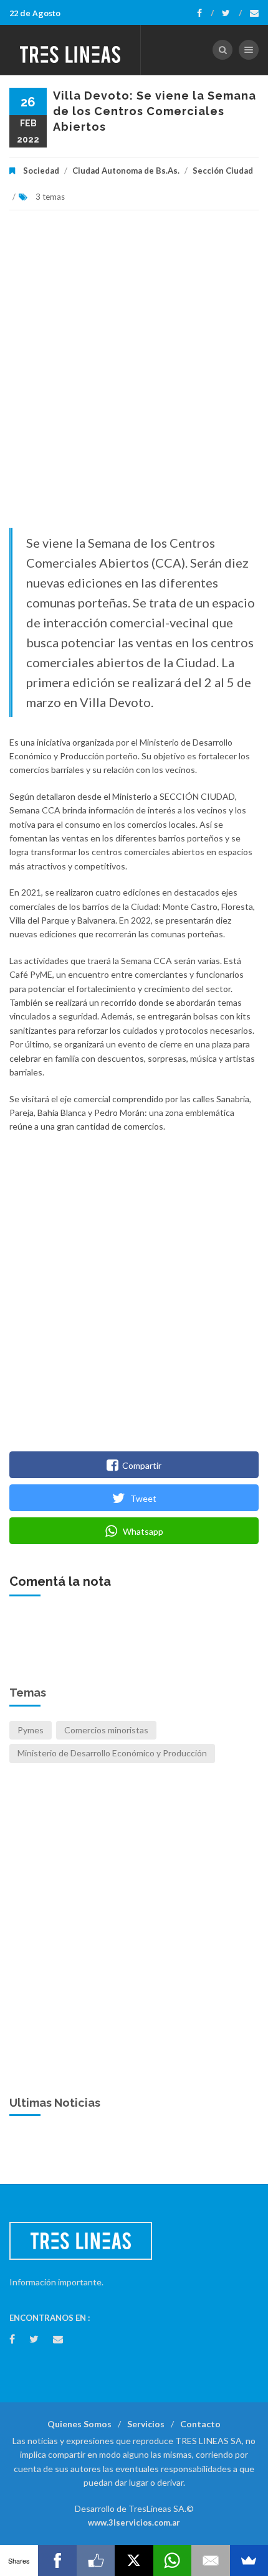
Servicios (146, 2424)
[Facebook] (205, 13)
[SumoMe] (249, 2560)
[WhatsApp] (172, 2560)
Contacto (200, 2424)
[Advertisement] (134, 375)
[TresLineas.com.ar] (70, 50)
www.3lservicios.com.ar (134, 2522)
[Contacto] (254, 13)
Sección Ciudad (223, 171)
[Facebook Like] (96, 2560)
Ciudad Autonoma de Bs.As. (126, 171)
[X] (134, 2560)
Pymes (31, 1730)
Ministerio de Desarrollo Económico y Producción (112, 1753)
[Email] (210, 2560)
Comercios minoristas (106, 1730)
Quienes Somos (79, 2424)
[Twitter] (232, 13)
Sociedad (41, 171)
